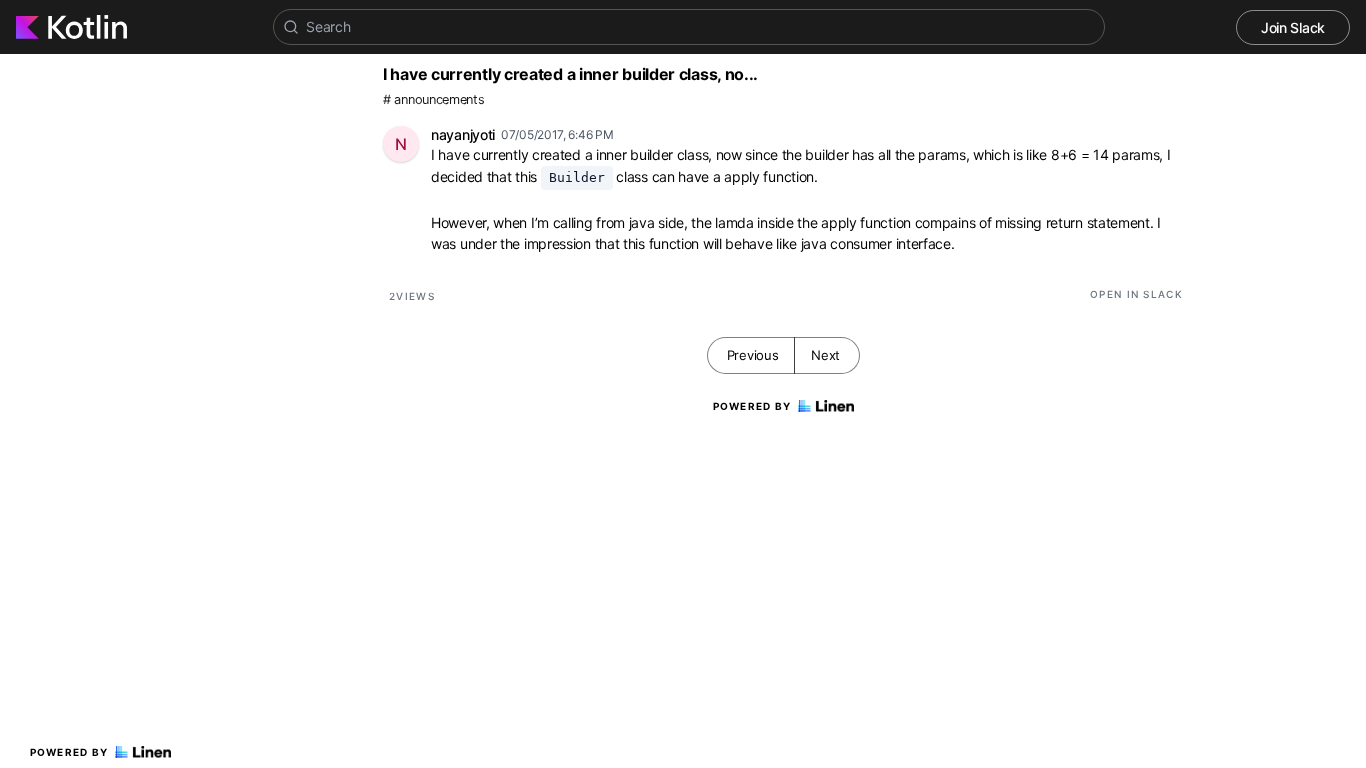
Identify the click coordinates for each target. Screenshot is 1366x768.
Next (825, 355)
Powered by (69, 752)
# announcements (434, 99)
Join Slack (1293, 27)
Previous (753, 355)
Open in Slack (1136, 294)
